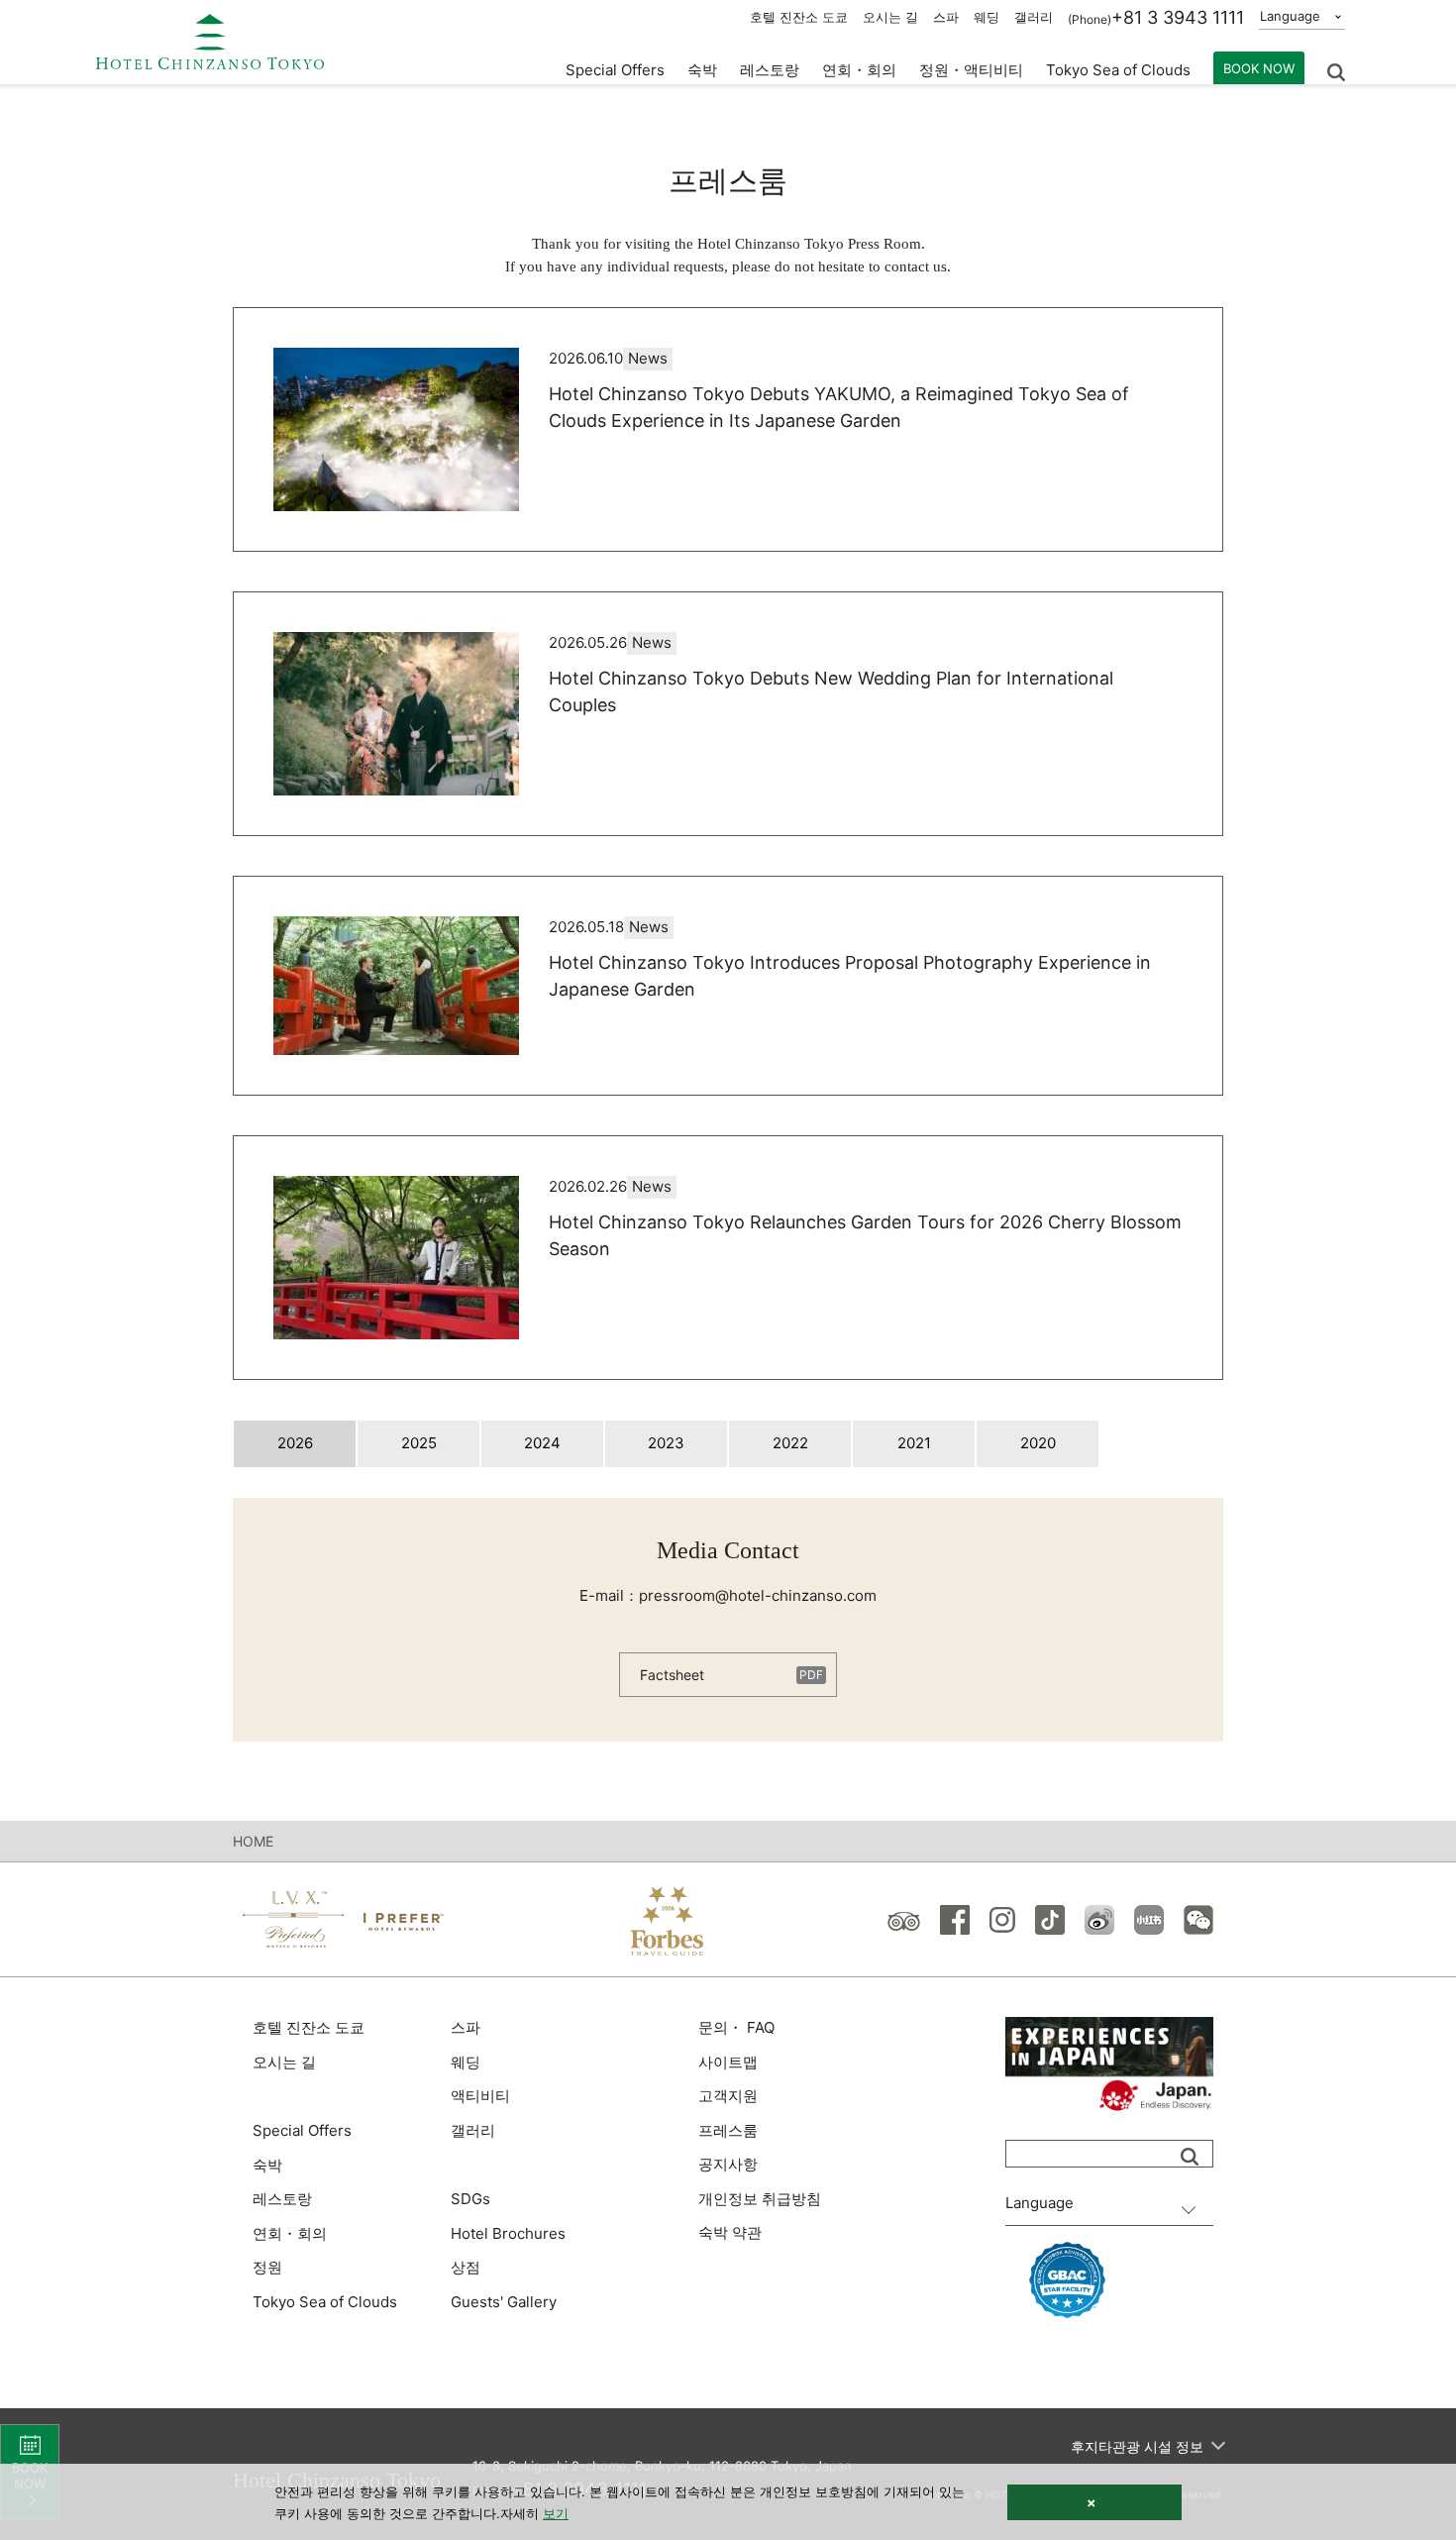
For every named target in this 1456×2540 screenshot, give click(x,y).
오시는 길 (890, 17)
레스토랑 (282, 2199)
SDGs (470, 2199)
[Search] (1190, 2157)
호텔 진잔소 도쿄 (799, 17)
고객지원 (728, 2096)
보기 (556, 2513)
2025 (419, 1443)
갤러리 (1034, 17)
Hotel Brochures (508, 2233)
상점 (466, 2267)
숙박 (267, 2165)
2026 (295, 1443)
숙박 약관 (730, 2232)
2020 (1038, 1443)
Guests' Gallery (504, 2302)
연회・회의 (859, 70)
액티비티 (480, 2096)
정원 (267, 2267)
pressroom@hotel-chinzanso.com (758, 1595)
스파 (946, 17)
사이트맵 (728, 2062)
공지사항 (728, 2164)
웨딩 (987, 17)
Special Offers (615, 70)
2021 (914, 1443)
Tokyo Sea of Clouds (1118, 70)
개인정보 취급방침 (760, 2199)
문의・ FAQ (736, 2027)
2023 (666, 1443)
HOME (253, 1841)
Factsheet (672, 1675)
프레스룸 (728, 2130)
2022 (790, 1443)
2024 (542, 1443)
